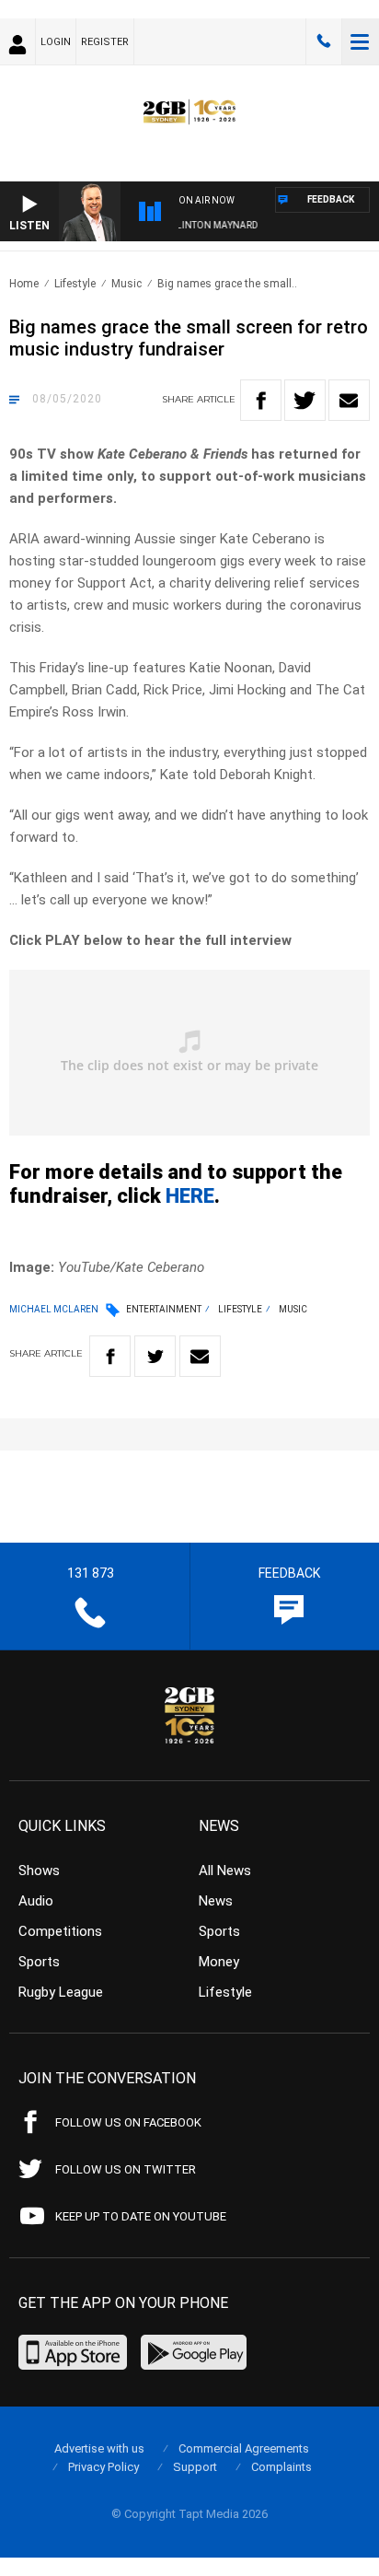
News (216, 1901)
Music (126, 284)
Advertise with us (99, 2448)
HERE (190, 1196)
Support (195, 2467)
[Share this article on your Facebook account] (261, 400)
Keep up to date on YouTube (141, 2216)
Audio (36, 1901)
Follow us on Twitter (126, 2169)
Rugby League (61, 1992)
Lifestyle (75, 284)
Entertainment (164, 1309)
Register (105, 42)
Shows (39, 1871)
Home (24, 284)
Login (56, 42)
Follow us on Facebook (128, 2122)
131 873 (324, 41)
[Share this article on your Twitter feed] (305, 400)
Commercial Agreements (244, 2448)
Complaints (281, 2467)
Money (219, 1962)
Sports (39, 1962)
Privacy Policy (103, 2467)
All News (225, 1871)
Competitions (60, 1931)
